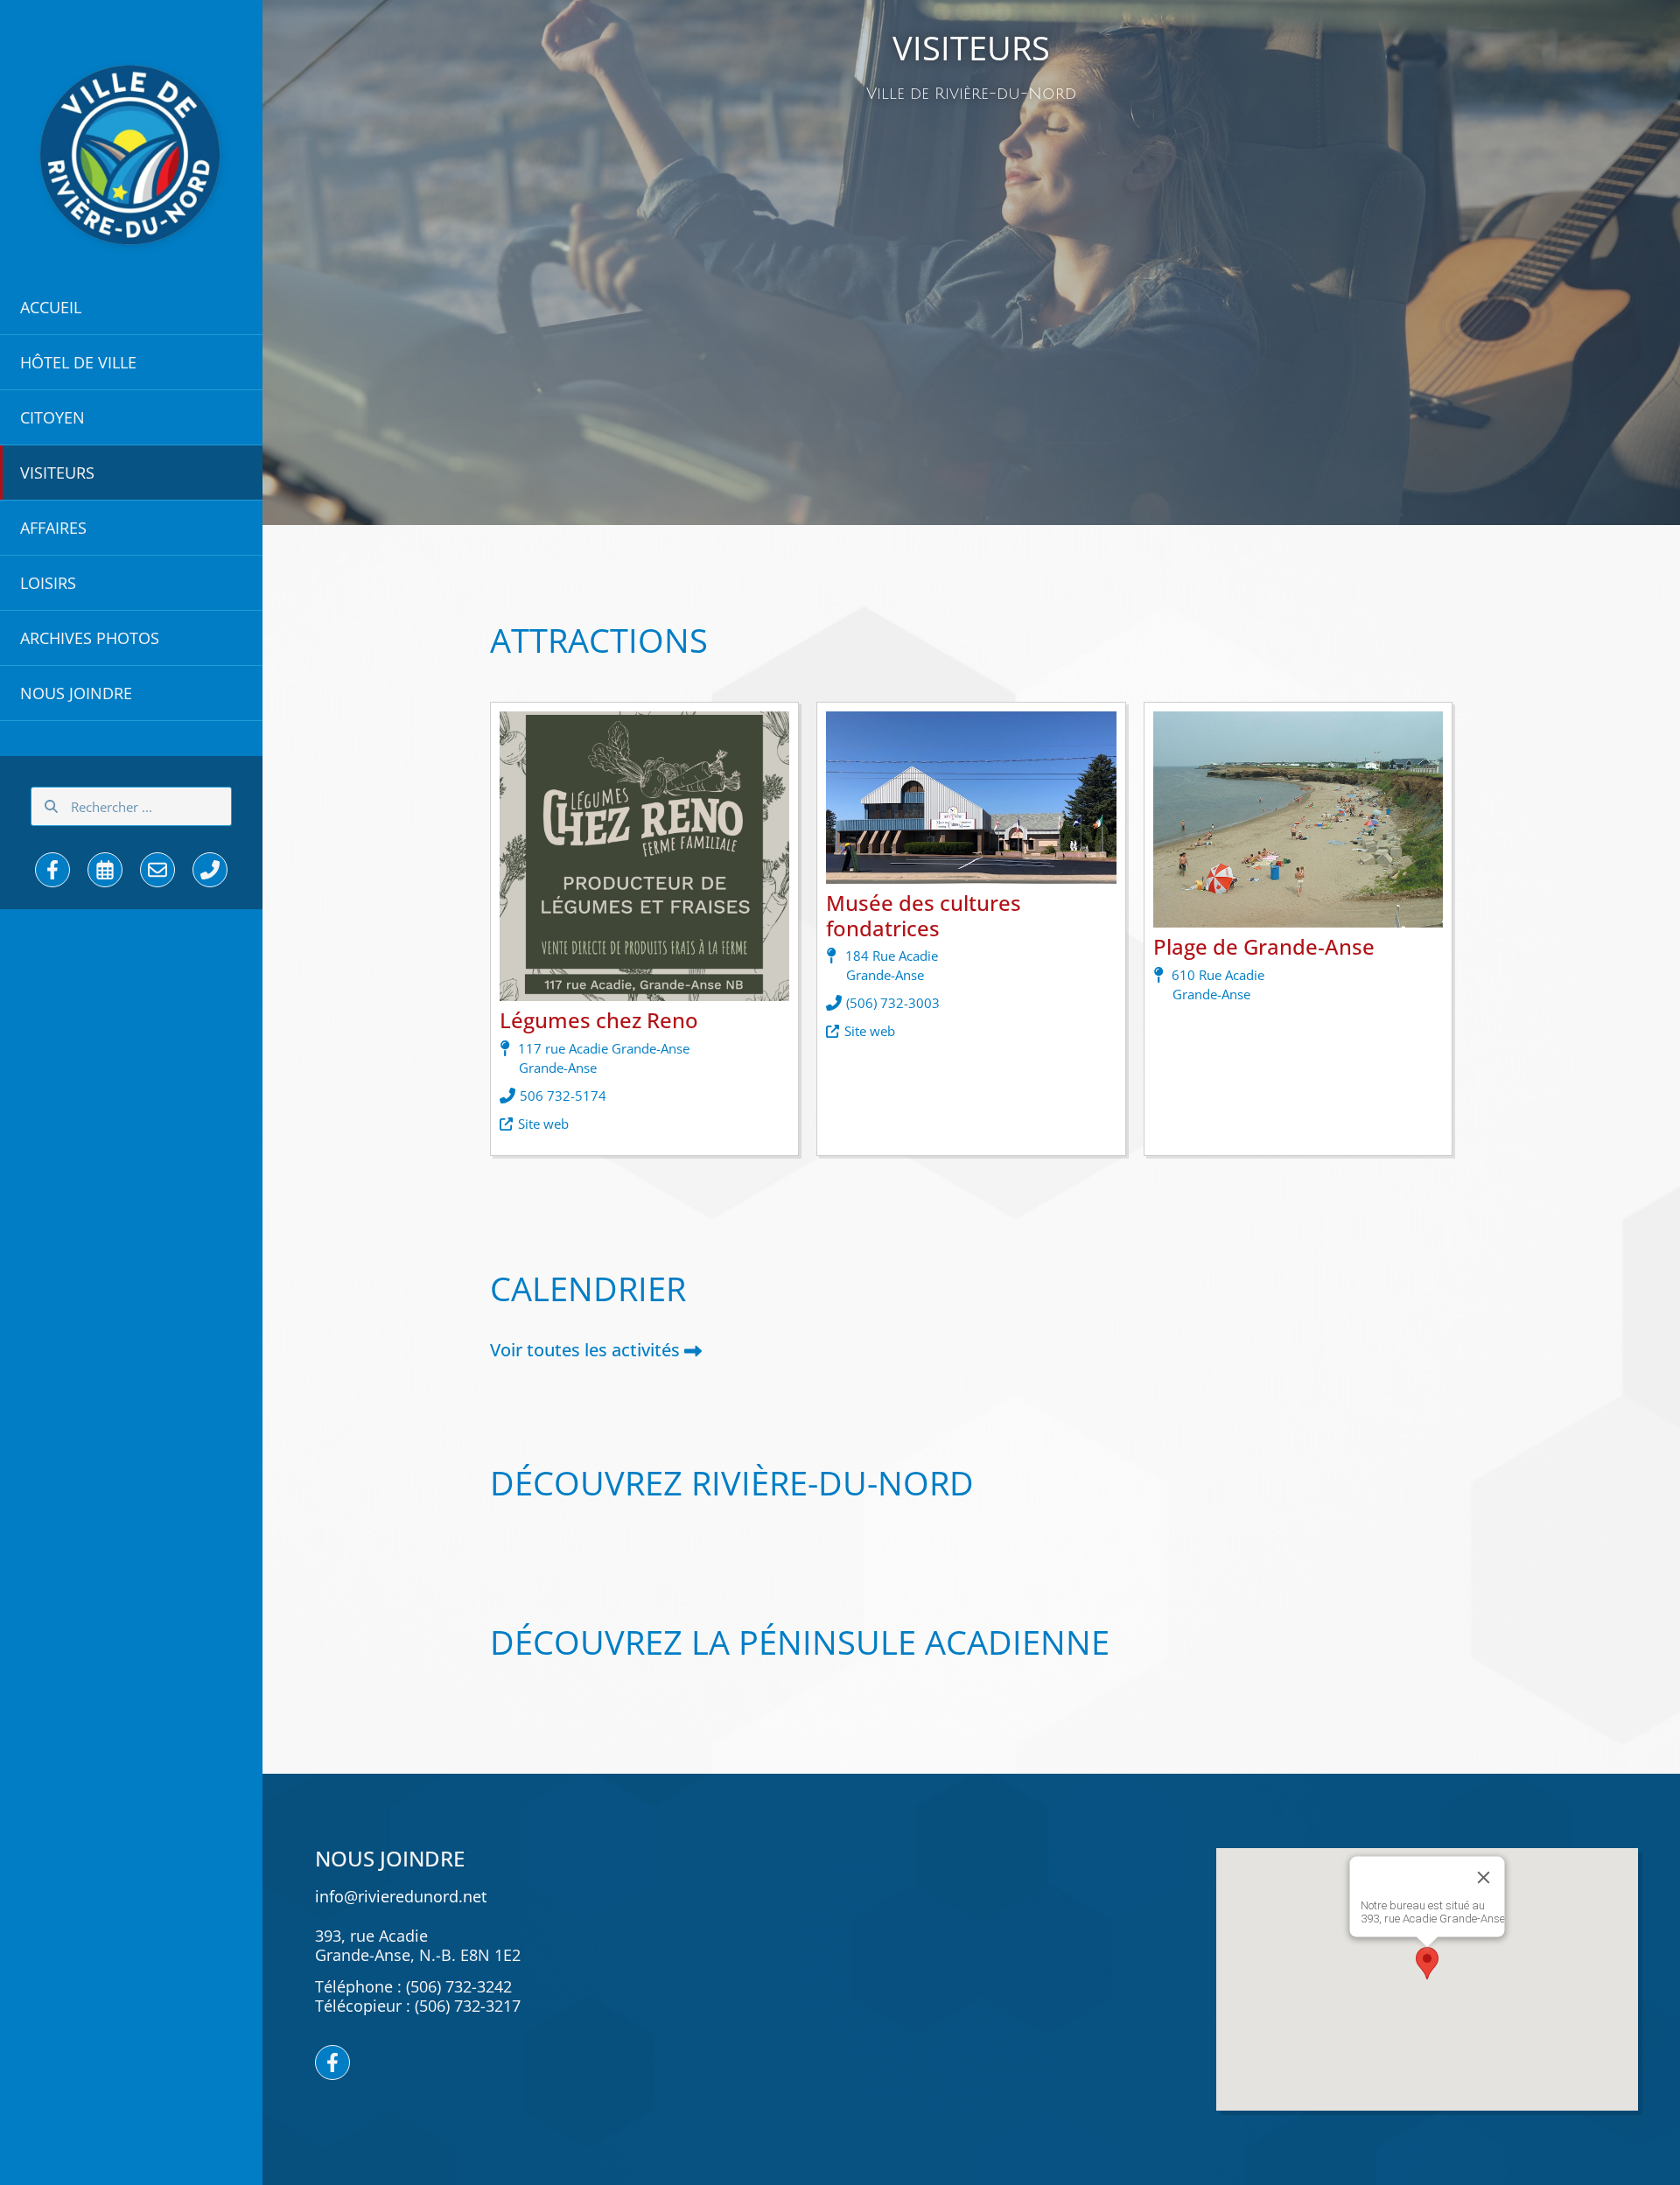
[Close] (1483, 1878)
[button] (131, 307)
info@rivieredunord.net (401, 1896)
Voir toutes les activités (585, 1350)
